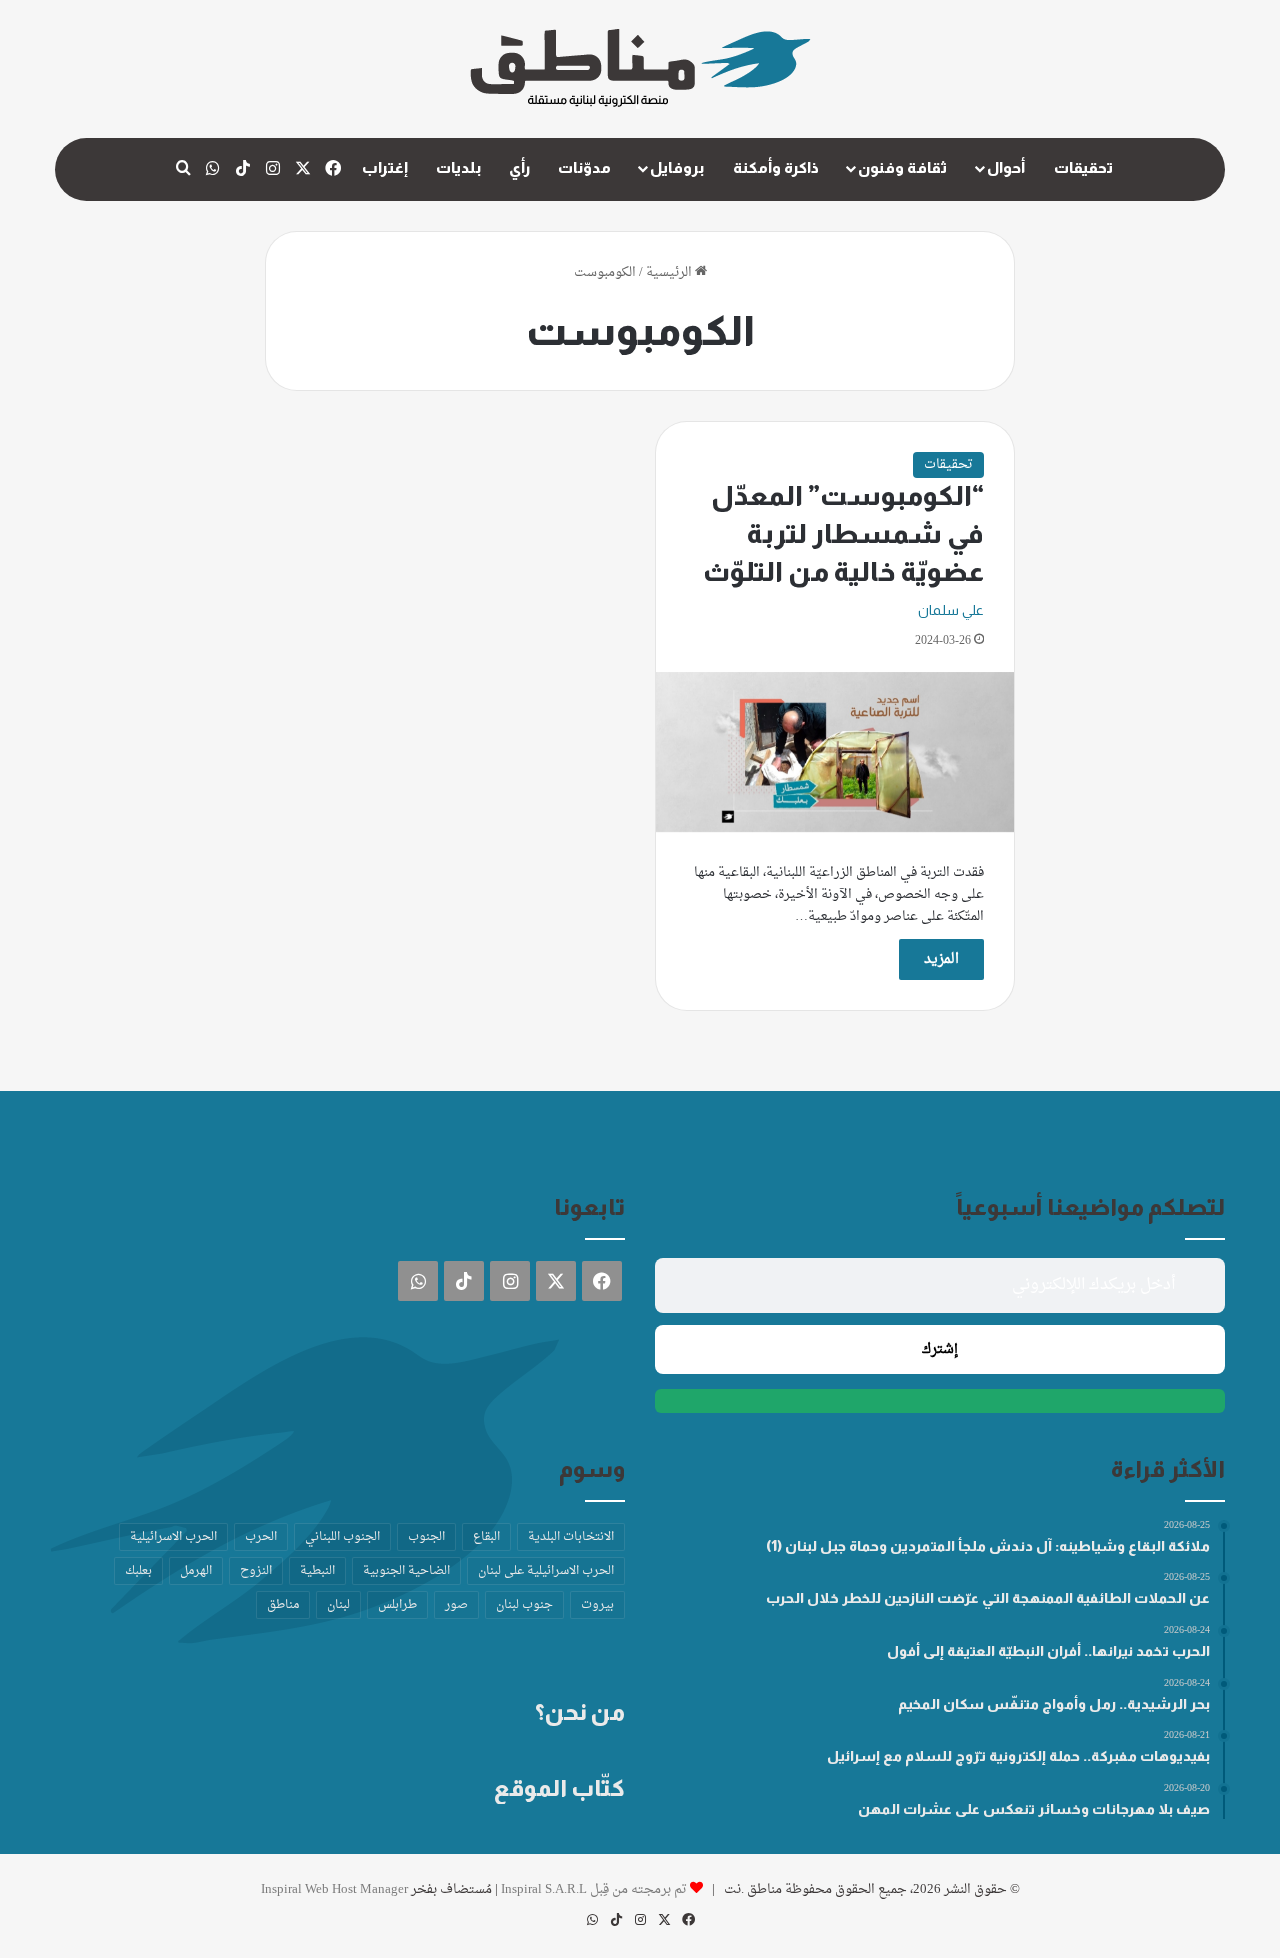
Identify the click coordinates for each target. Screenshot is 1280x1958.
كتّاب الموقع (559, 1788)
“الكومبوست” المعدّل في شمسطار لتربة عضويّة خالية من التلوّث (843, 534)
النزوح (256, 1571)
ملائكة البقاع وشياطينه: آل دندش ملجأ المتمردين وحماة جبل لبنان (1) (988, 1546)
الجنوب (426, 1537)
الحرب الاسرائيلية (173, 1537)
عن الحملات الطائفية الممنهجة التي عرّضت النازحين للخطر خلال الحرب (988, 1598)
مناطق (283, 1605)
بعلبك (138, 1571)
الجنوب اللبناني (342, 1537)
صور (456, 1605)
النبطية (317, 1571)
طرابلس (397, 1605)
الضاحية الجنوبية (406, 1571)
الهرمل (196, 1571)
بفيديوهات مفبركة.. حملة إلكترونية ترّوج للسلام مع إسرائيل (1018, 1756)
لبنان (338, 1605)
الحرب (261, 1537)
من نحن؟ (580, 1712)
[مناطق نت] (640, 69)
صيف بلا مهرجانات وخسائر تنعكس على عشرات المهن (1034, 1809)
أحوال (1006, 167)
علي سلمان (951, 610)
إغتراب (385, 167)
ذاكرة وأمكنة (776, 167)
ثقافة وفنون (902, 167)
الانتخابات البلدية (571, 1537)
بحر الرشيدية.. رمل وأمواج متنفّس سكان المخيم (1054, 1704)
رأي (519, 167)
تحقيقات (1083, 167)
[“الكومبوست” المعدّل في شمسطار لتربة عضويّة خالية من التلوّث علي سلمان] (835, 752)
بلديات (458, 167)
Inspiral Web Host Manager (334, 1889)
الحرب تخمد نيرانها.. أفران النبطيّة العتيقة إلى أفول (1048, 1651)
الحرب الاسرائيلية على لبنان (546, 1571)
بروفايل (677, 167)
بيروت (597, 1605)
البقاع (486, 1537)
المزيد (941, 959)
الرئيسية (670, 272)
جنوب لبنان (524, 1605)
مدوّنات (584, 167)
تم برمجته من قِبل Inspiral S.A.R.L (594, 1889)
